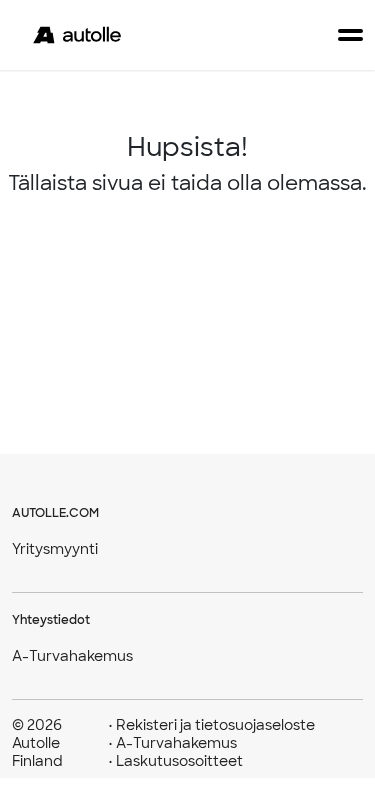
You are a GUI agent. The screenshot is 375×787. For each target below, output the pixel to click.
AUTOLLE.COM (55, 513)
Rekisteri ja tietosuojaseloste (211, 725)
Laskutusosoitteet (175, 761)
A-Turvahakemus (72, 656)
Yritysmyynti (55, 549)
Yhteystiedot (51, 620)
